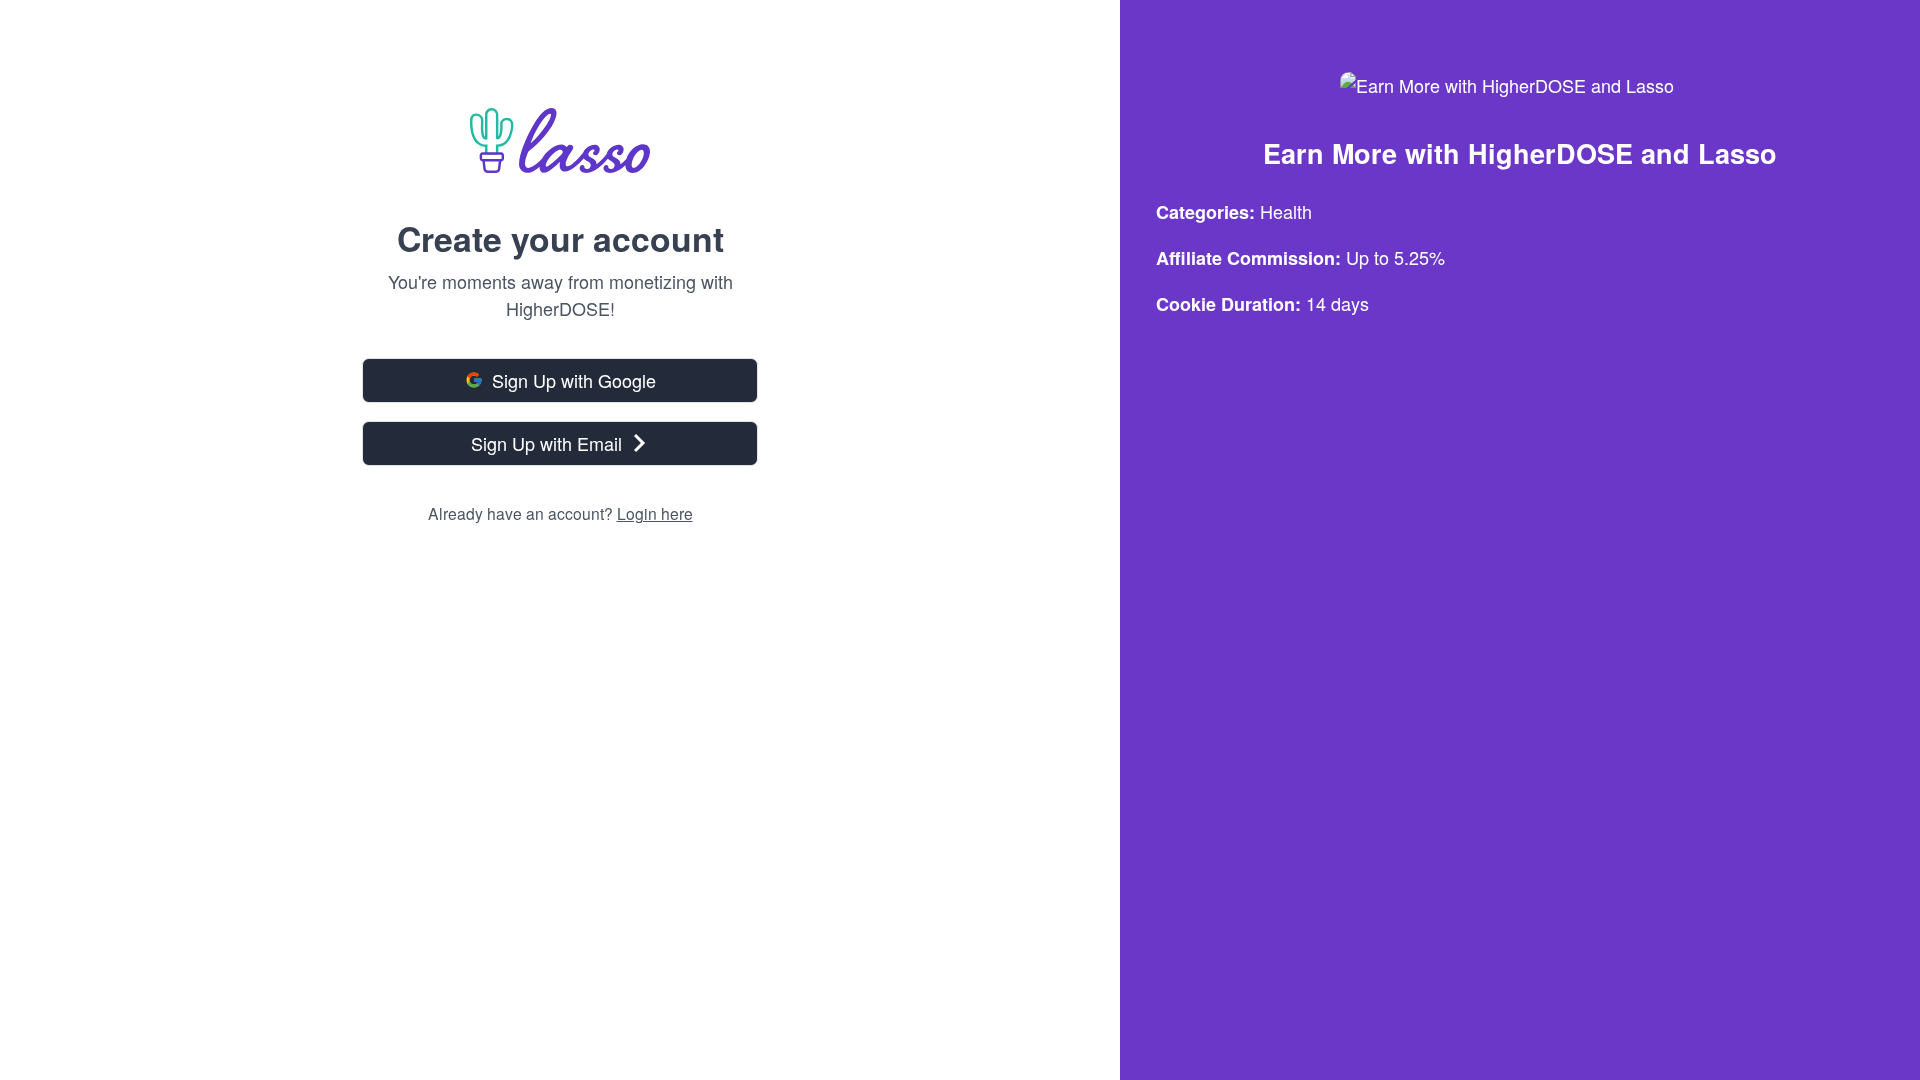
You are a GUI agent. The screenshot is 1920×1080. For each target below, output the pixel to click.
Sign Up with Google (574, 380)
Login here (655, 513)
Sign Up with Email (546, 443)
